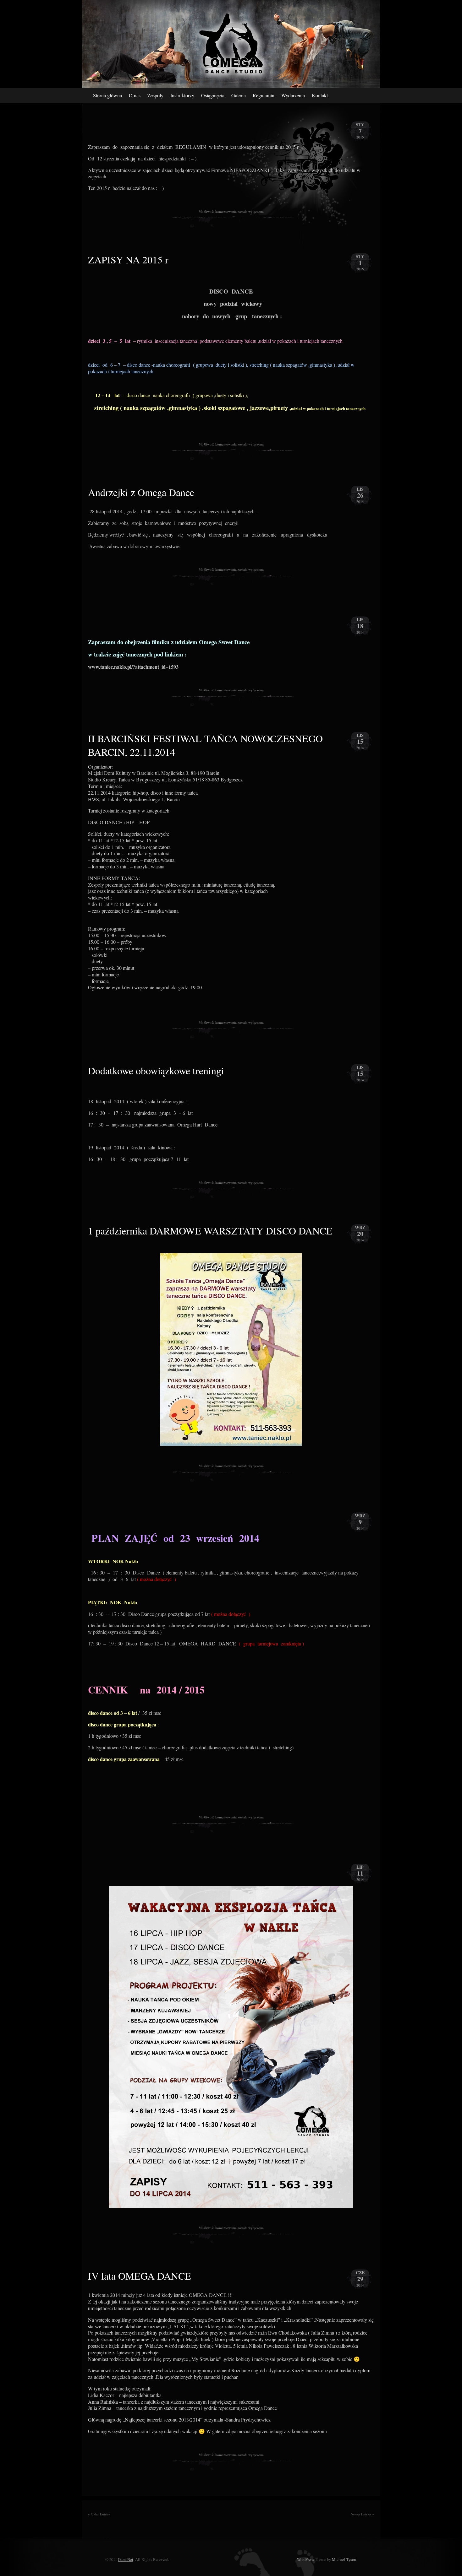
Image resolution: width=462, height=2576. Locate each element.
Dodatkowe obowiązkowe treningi (156, 1070)
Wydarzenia (293, 95)
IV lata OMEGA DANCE (140, 2276)
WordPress (305, 2559)
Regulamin (264, 95)
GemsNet (126, 2559)
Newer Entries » (362, 2514)
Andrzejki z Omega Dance (143, 492)
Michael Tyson (344, 2559)
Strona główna (107, 95)
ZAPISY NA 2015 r (128, 259)
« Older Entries (99, 2514)
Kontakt (320, 95)
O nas (135, 95)
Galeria (239, 95)
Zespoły (155, 95)
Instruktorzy (182, 95)
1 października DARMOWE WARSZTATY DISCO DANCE (210, 1231)
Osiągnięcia (213, 95)
